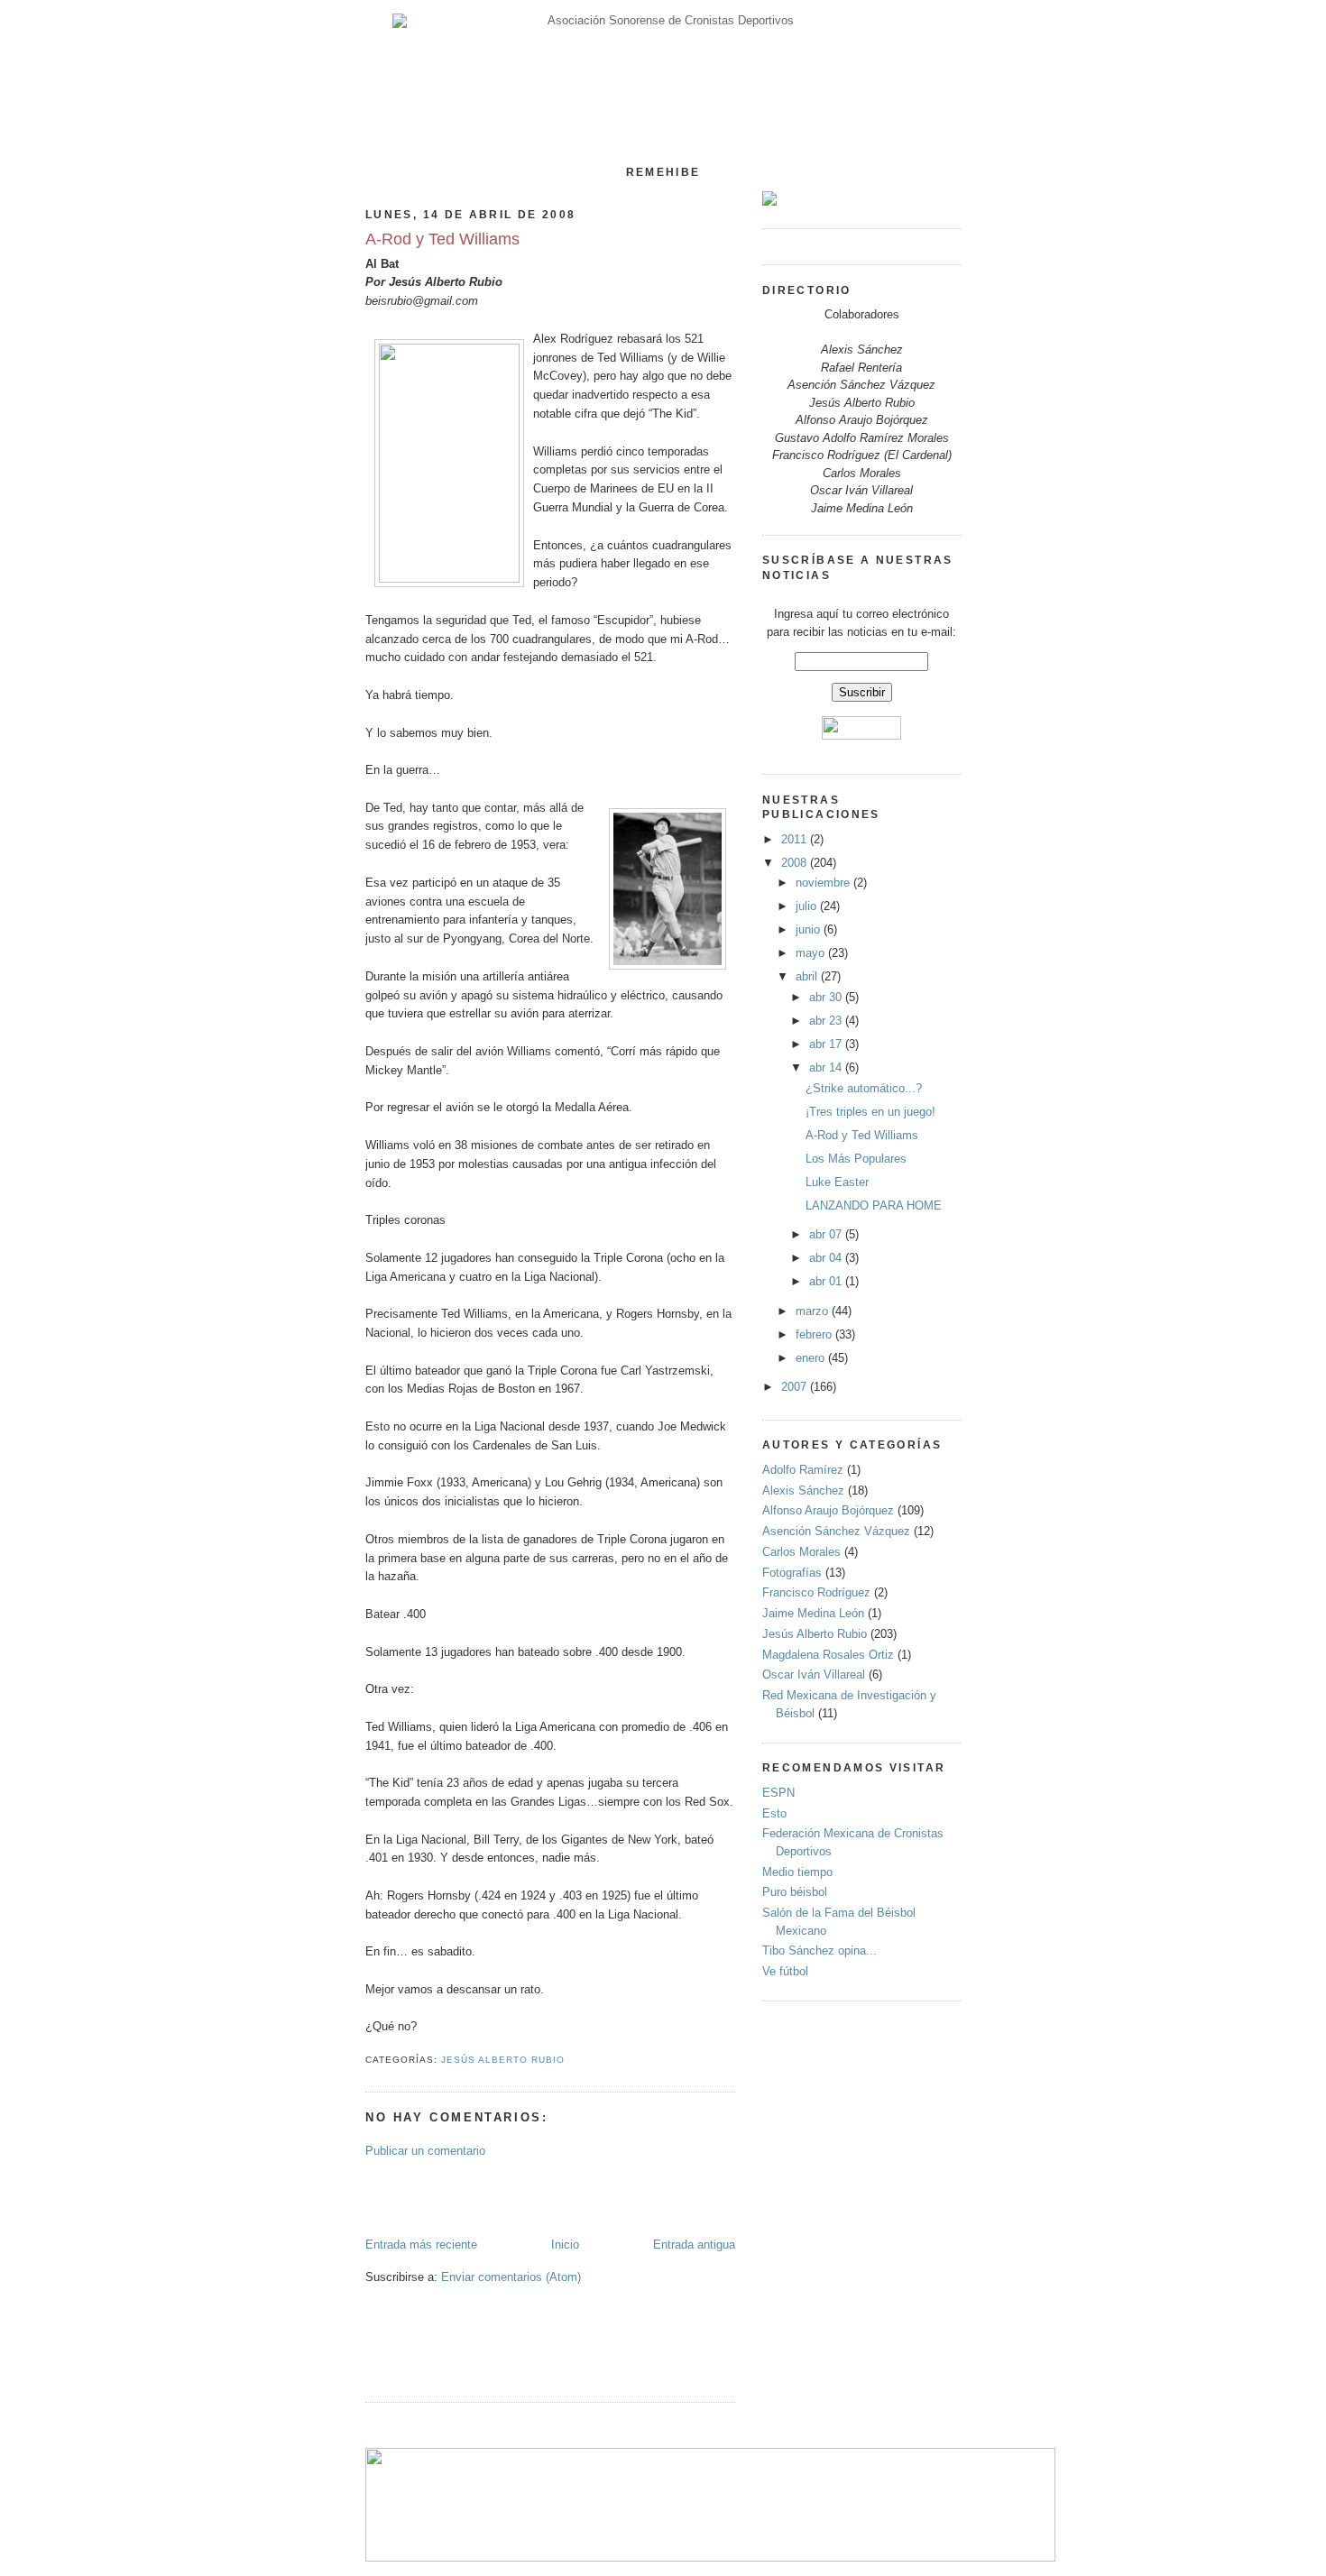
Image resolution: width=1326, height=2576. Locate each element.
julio (808, 906)
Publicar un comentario (425, 2151)
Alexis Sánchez (803, 1490)
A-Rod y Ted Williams (442, 239)
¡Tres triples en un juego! (870, 1112)
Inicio (565, 2245)
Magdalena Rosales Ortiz (828, 1655)
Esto (774, 1813)
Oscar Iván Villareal (814, 1674)
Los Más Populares (856, 1159)
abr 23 (827, 1021)
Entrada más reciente (421, 2245)
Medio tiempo (797, 1872)
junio (810, 929)
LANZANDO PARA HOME (874, 1205)
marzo (814, 1311)
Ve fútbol (785, 1971)
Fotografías (792, 1573)
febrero (815, 1334)
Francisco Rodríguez (816, 1592)
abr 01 (827, 1281)
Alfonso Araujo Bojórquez (828, 1510)
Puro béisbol (795, 1892)
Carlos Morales (801, 1552)
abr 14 (827, 1067)
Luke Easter (837, 1182)
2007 (796, 1387)
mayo (812, 953)
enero (812, 1358)
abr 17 (827, 1044)
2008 (796, 863)
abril (808, 976)
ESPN (778, 1793)
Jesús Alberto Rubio (503, 2060)
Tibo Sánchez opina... (820, 1950)
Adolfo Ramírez (803, 1470)
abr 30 (827, 997)
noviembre (824, 883)
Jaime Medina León (813, 1613)
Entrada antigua (694, 2245)
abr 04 (827, 1258)
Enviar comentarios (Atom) (511, 2277)
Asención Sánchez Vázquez (836, 1531)
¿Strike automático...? (864, 1088)
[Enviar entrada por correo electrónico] (570, 2060)
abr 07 (827, 1234)
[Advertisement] (471, 2196)
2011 (796, 839)
